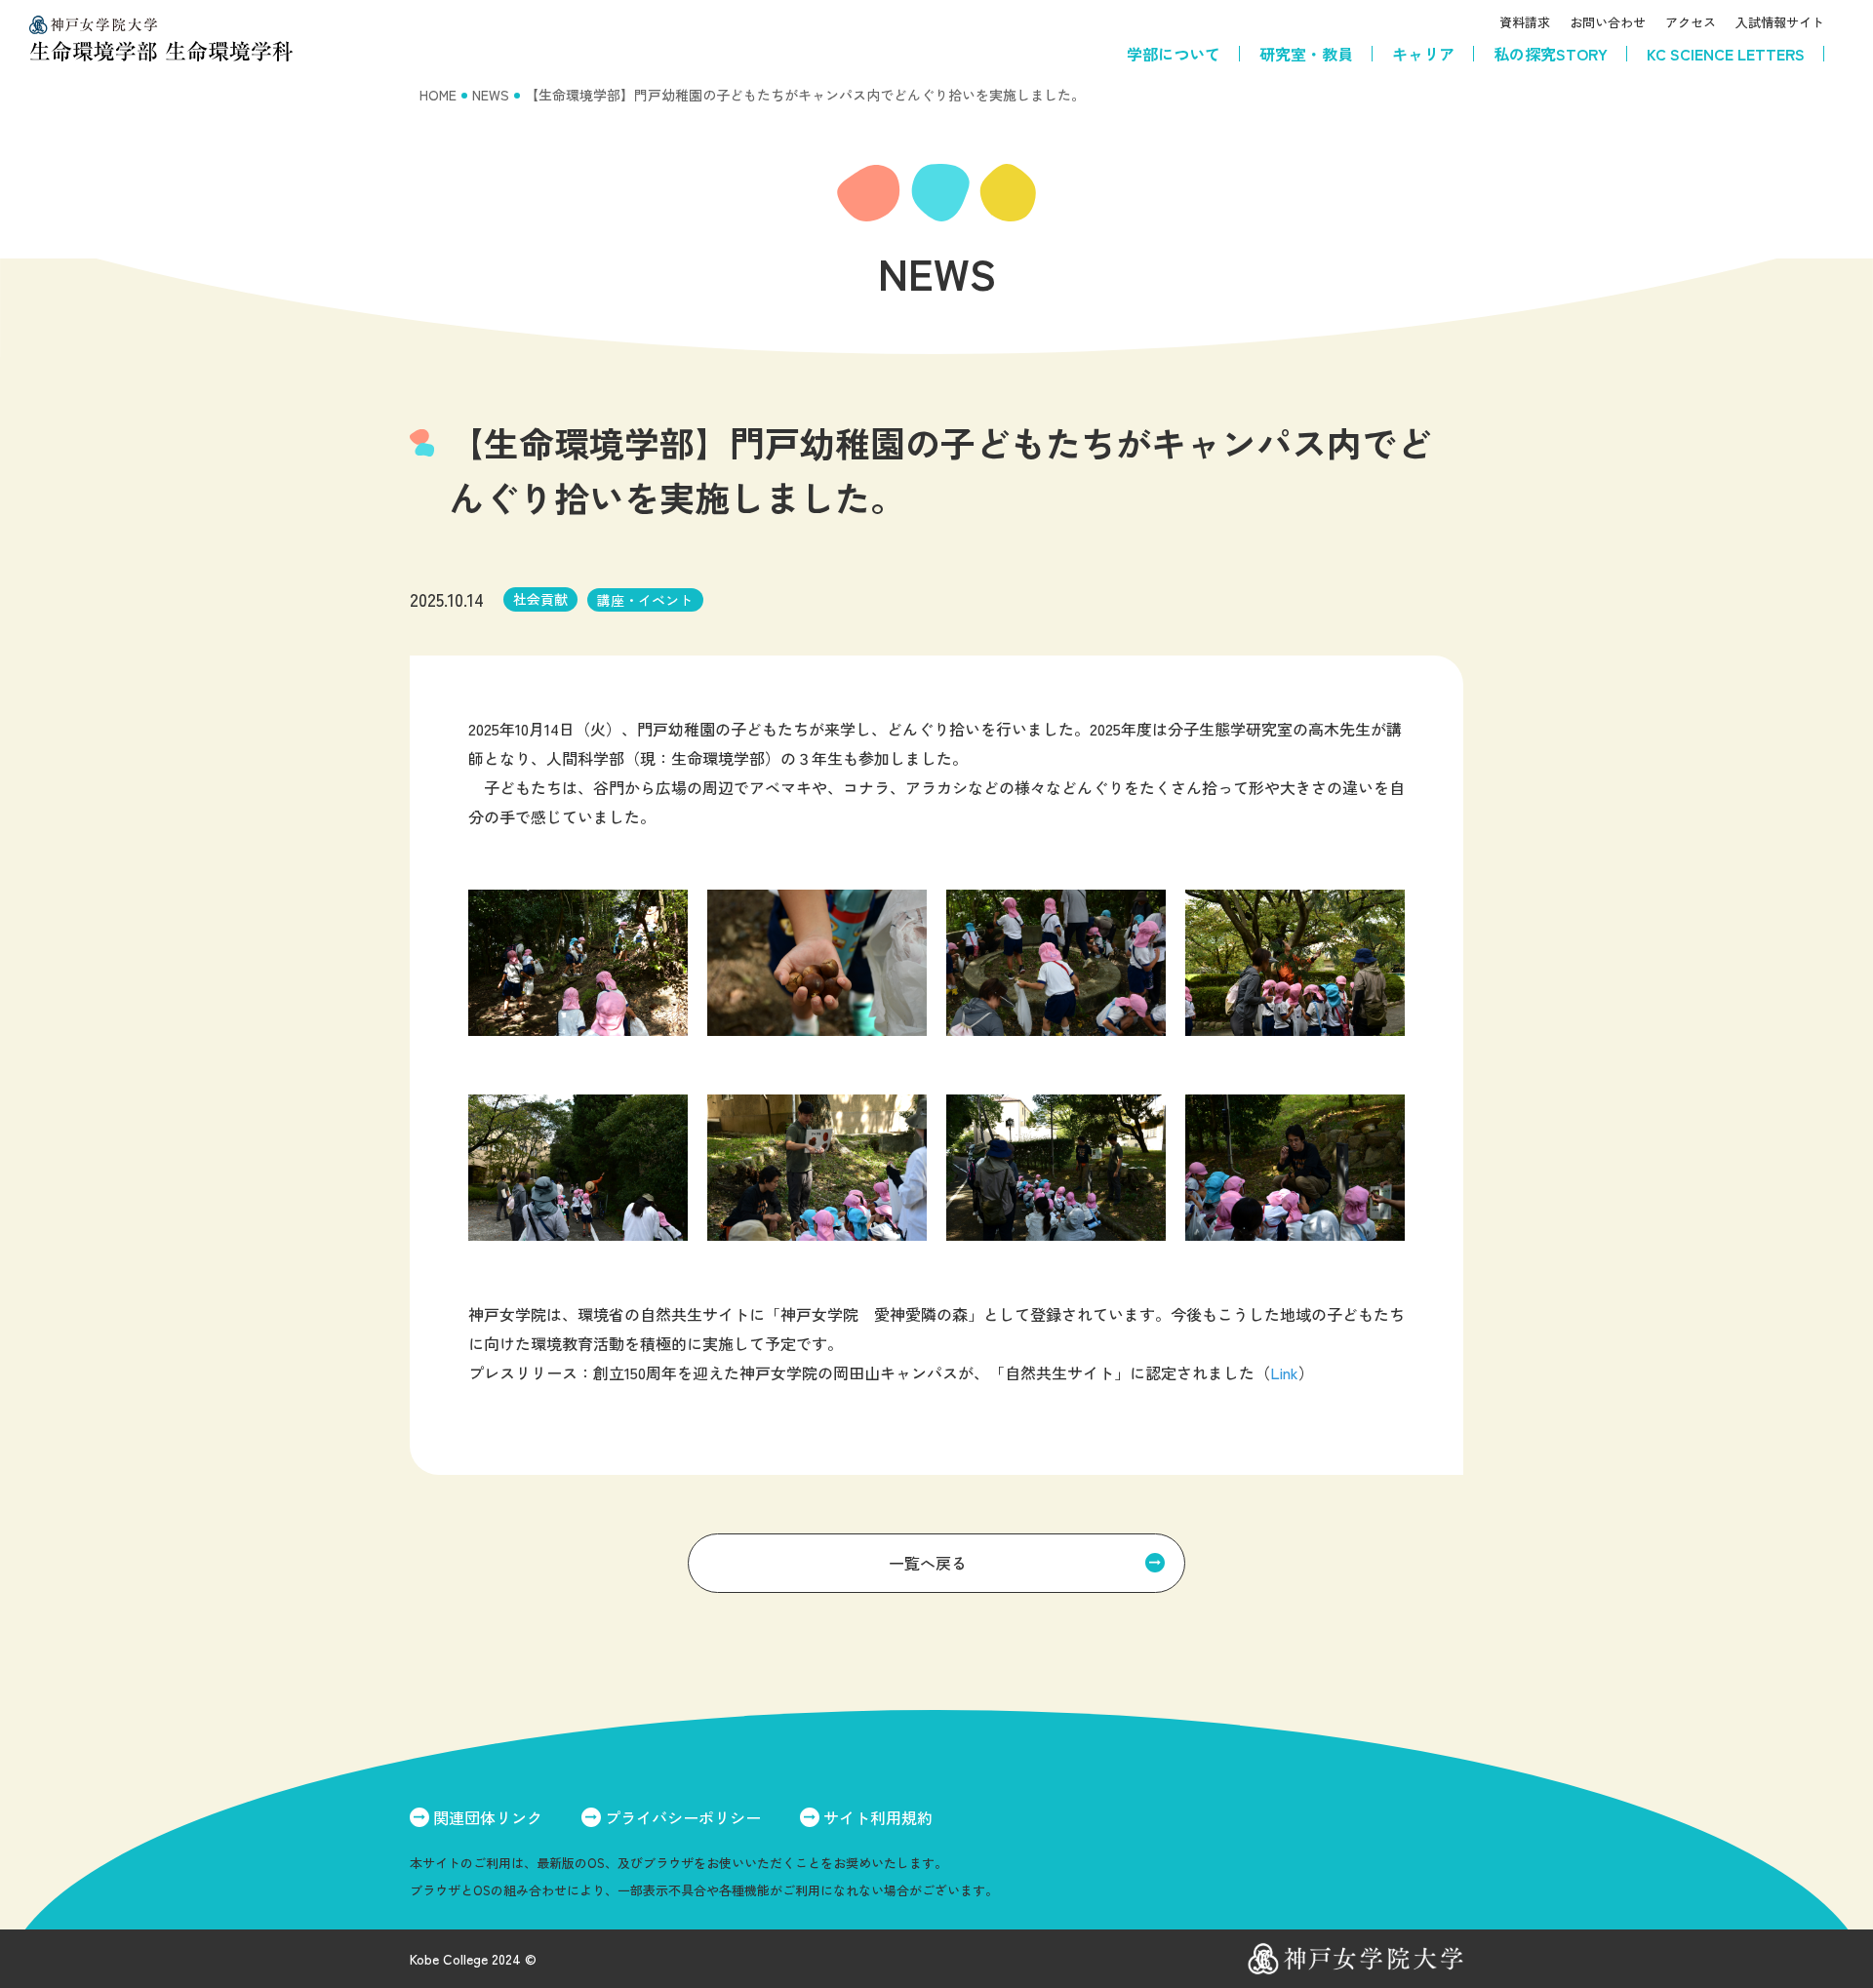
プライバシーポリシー (683, 1817)
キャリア (1423, 54)
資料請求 (1525, 22)
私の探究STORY (1551, 54)
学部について (1174, 54)
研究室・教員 (1306, 54)
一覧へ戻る (928, 1563)
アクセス (1691, 22)
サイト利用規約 (878, 1817)
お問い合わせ (1608, 22)
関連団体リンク (488, 1817)
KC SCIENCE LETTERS (1726, 54)
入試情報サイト (1780, 22)
